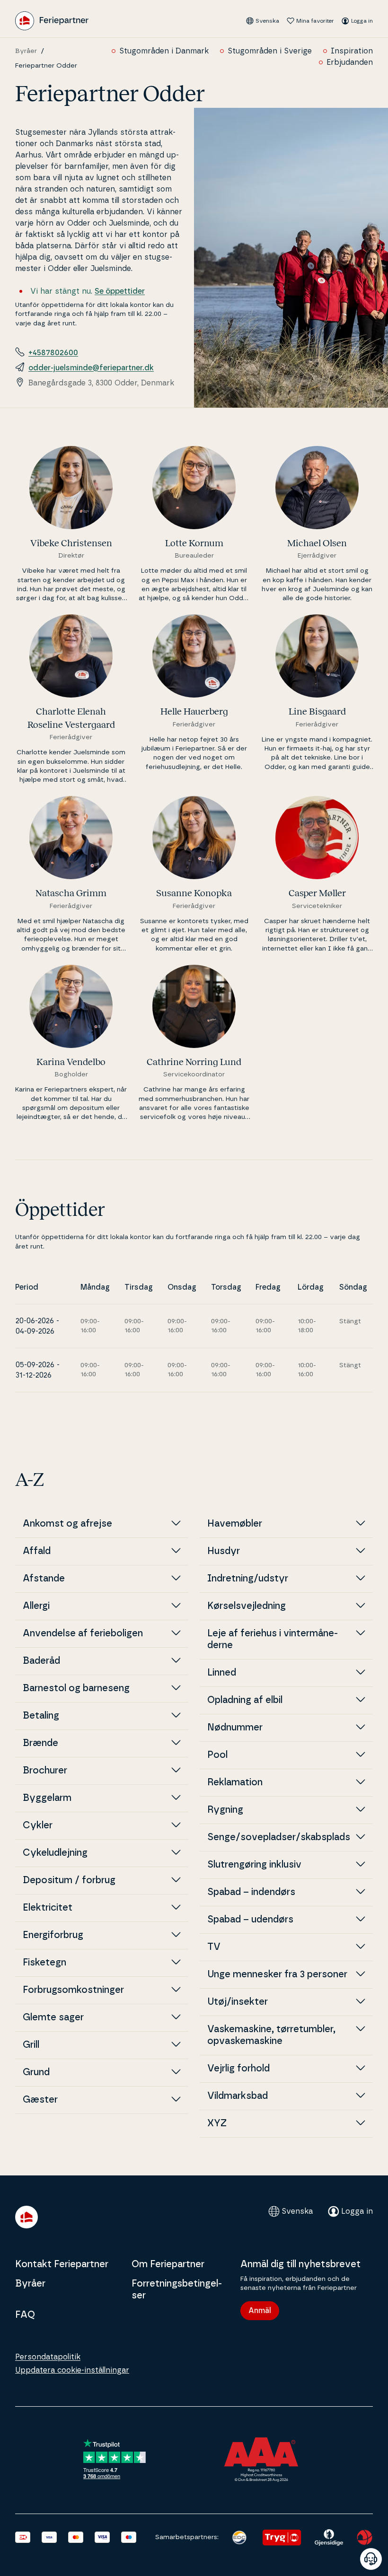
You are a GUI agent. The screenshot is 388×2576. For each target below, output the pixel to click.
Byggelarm (47, 1798)
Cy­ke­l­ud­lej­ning (55, 1853)
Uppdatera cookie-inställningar (72, 2370)
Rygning (225, 1810)
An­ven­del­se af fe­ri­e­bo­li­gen (83, 1633)
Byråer (26, 51)
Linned (222, 1673)
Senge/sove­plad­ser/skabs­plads (279, 1837)
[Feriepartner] (52, 21)
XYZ (217, 2123)
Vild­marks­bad (238, 2096)
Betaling (41, 1716)
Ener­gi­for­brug (53, 1935)
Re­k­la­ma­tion (235, 1782)
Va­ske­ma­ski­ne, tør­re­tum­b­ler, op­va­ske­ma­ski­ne (271, 2035)
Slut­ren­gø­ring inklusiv (254, 1865)
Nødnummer (235, 1728)
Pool (217, 1755)
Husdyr (228, 1551)
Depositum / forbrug (69, 1880)
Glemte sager (53, 2017)
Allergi (36, 1606)
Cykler (38, 1825)
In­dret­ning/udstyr (248, 1579)
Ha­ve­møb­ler (235, 1524)
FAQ (25, 2315)
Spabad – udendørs (250, 1920)
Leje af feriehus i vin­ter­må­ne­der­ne (273, 1639)
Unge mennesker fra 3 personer (277, 1974)
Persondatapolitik (48, 2357)
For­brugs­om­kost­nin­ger (73, 1990)
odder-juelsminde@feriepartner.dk (91, 368)
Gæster (40, 2100)
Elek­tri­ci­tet (48, 1908)
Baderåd (41, 1661)
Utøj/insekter (238, 2002)
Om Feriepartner (168, 2264)
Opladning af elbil (245, 1700)
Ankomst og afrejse (67, 1524)
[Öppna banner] (371, 2559)
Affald (37, 1551)
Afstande (44, 1579)
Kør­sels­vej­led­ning (247, 1606)
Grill (31, 2045)
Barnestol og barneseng (80, 1688)
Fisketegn (44, 1963)
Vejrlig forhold (238, 2069)
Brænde (40, 1743)
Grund (36, 2072)
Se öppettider (120, 291)
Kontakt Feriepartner (62, 2264)
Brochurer (45, 1771)
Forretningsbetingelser (177, 2290)
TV (214, 1947)
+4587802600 (53, 353)
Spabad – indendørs (251, 1892)
